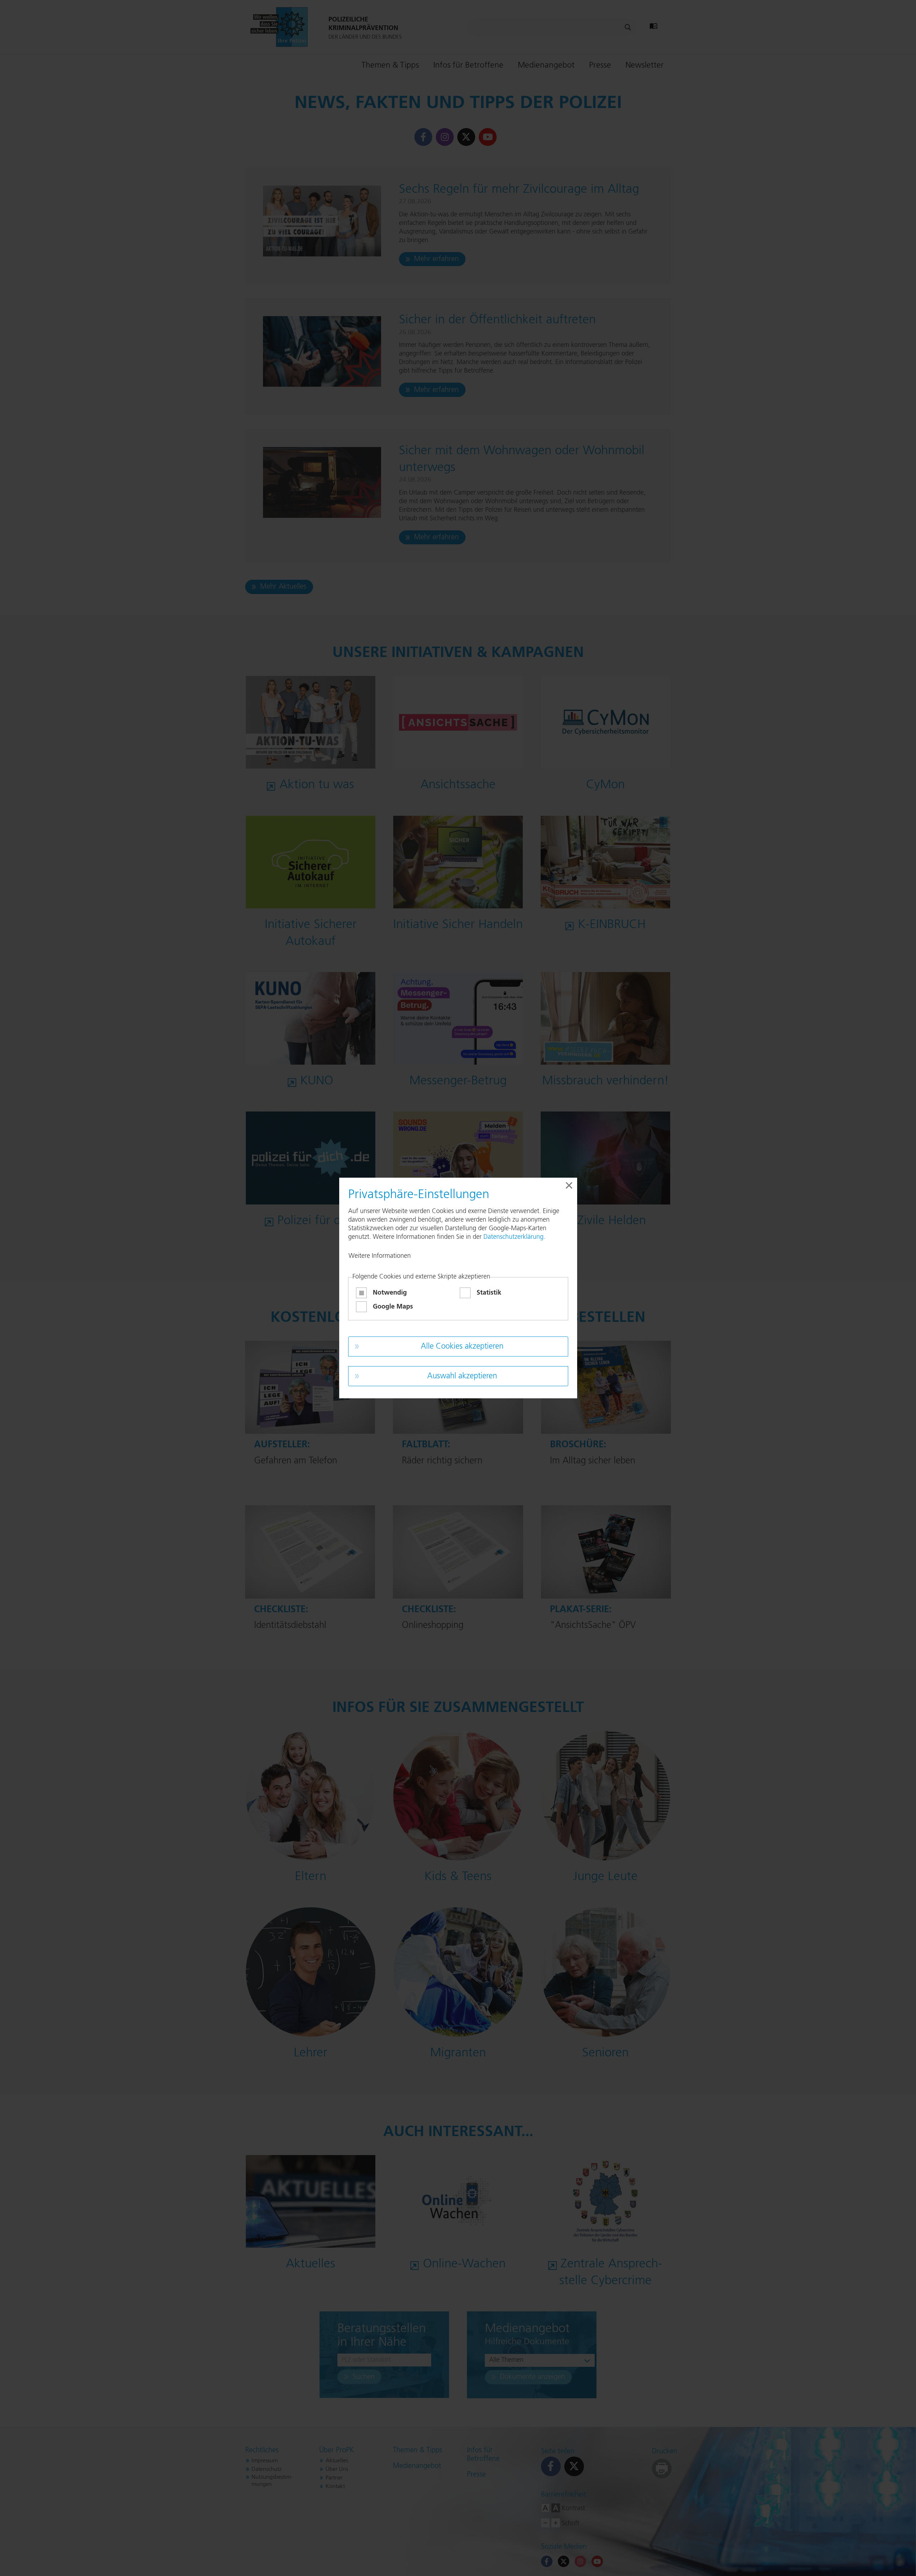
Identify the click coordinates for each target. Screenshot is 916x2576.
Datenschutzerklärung (513, 1237)
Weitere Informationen (380, 1256)
